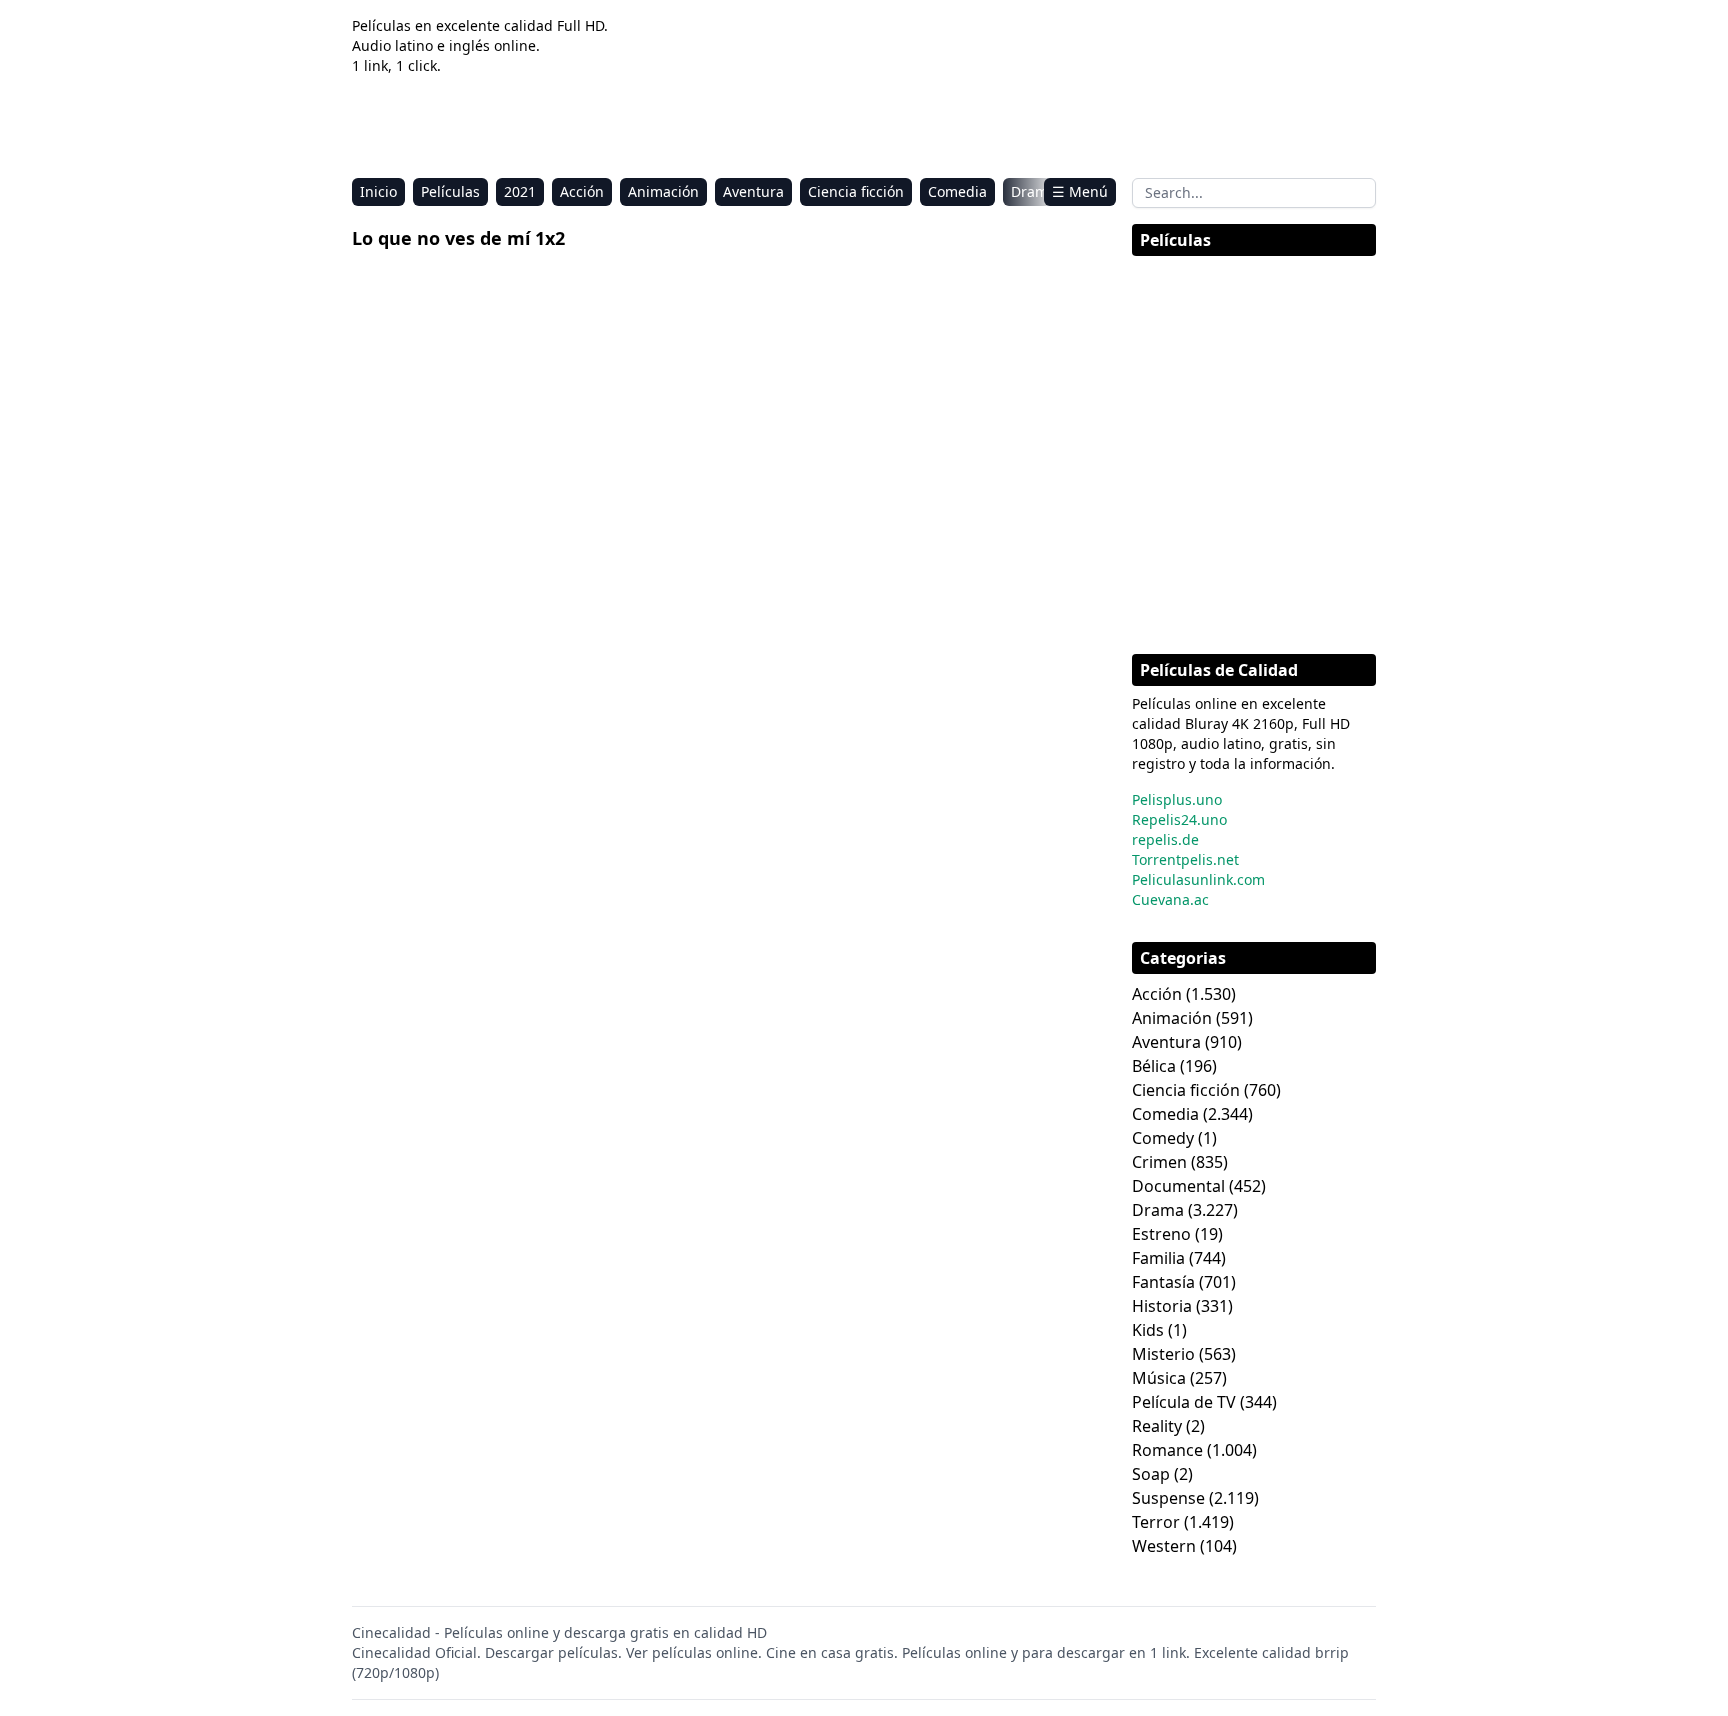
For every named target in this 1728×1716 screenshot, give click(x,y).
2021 (520, 191)
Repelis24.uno (1179, 819)
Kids (1148, 1330)
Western (1164, 1546)
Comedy (1163, 1138)
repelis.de (1165, 839)
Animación (663, 191)
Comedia (957, 191)
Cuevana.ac (1170, 899)
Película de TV (1184, 1402)
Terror (1156, 1522)
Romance (1167, 1450)
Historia (1162, 1306)
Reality (1157, 1426)
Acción (582, 191)
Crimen (1159, 1162)
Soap (1151, 1474)
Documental (1178, 1186)
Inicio (378, 191)
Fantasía (1163, 1282)
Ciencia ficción (856, 191)
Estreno (1161, 1234)
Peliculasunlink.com (1198, 879)
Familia (1158, 1258)
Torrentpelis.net (1185, 859)
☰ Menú (1080, 191)
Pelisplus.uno (1177, 799)
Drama (1033, 191)
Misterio (1163, 1354)
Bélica (1154, 1066)
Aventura (753, 191)
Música (1159, 1378)
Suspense (1168, 1498)
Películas (450, 191)
